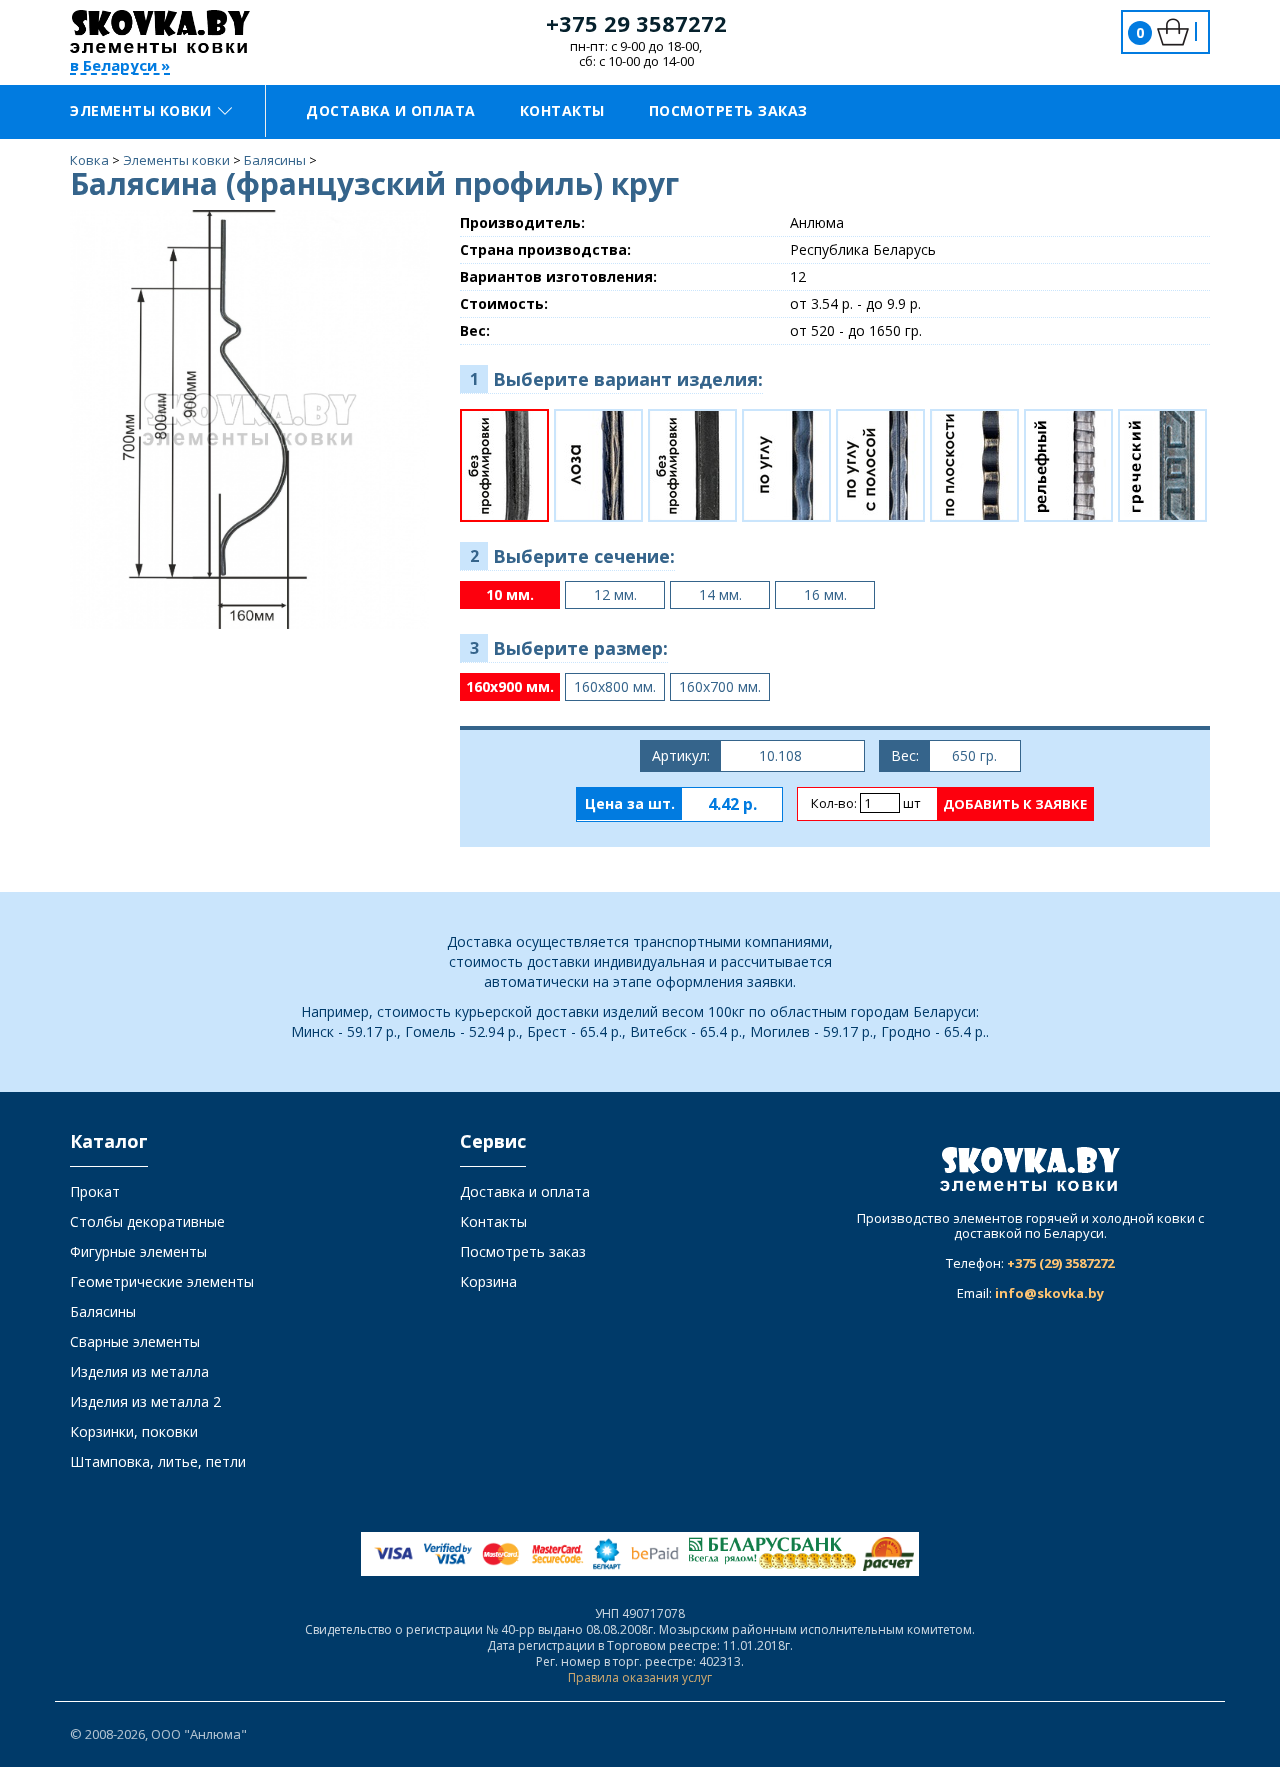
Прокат (95, 1191)
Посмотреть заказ (728, 110)
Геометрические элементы (162, 1281)
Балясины (103, 1311)
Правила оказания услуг (640, 1677)
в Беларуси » (120, 66)
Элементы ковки (140, 110)
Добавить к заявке (1015, 804)
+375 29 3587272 (636, 23)
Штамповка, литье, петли (158, 1461)
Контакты (562, 110)
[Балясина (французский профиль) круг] (250, 418)
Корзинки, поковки (134, 1431)
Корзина (488, 1281)
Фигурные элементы (138, 1251)
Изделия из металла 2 (145, 1401)
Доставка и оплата (391, 110)
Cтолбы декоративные (147, 1221)
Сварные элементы (135, 1341)
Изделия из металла (139, 1371)
